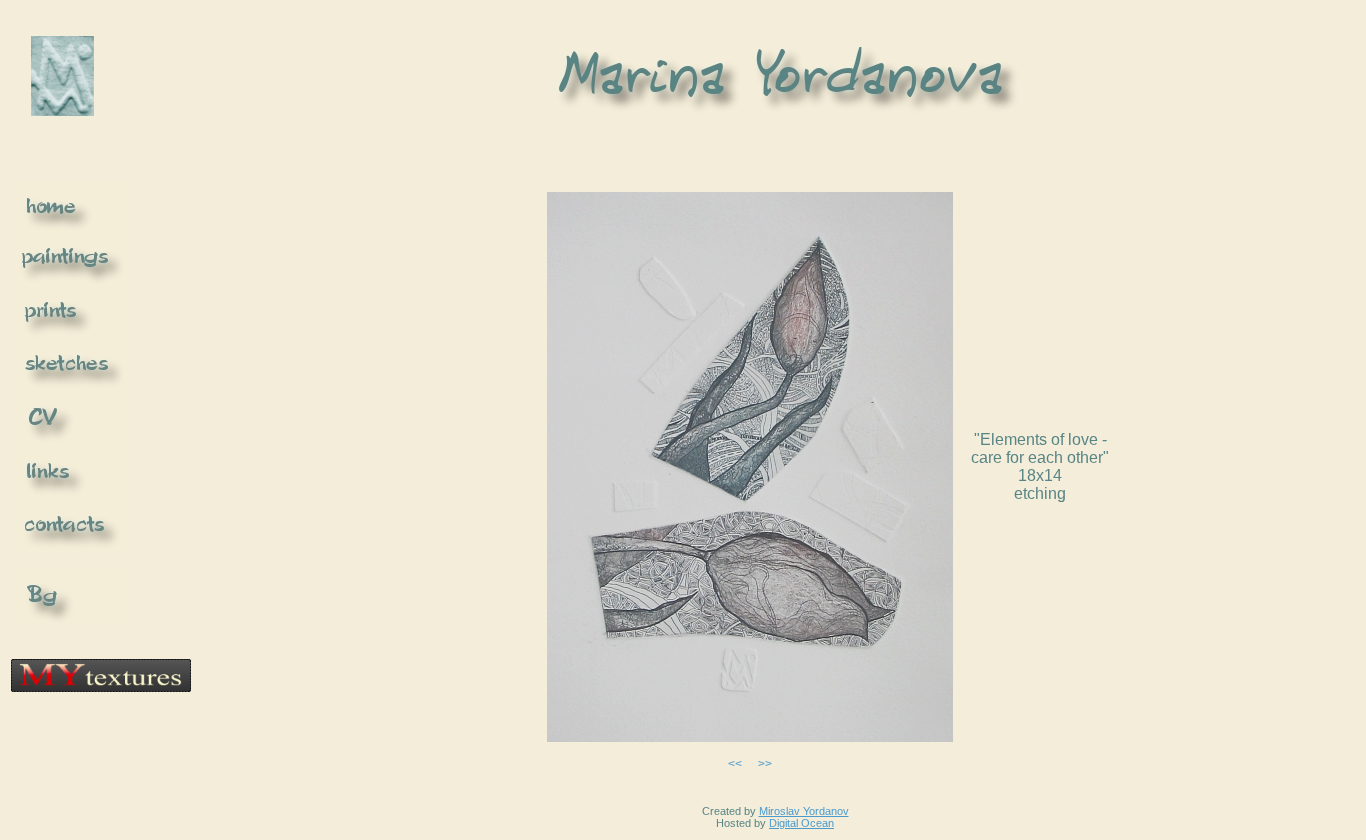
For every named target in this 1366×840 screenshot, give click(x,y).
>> (765, 764)
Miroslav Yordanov (804, 811)
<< (735, 764)
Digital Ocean (801, 823)
